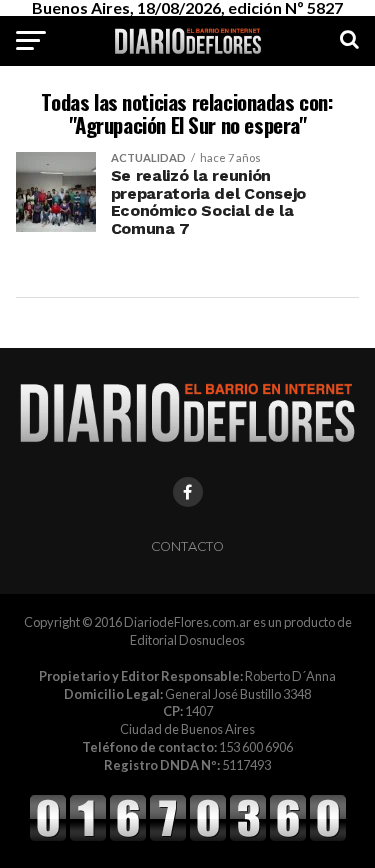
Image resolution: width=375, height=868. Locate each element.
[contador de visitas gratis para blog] (188, 838)
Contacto (187, 546)
